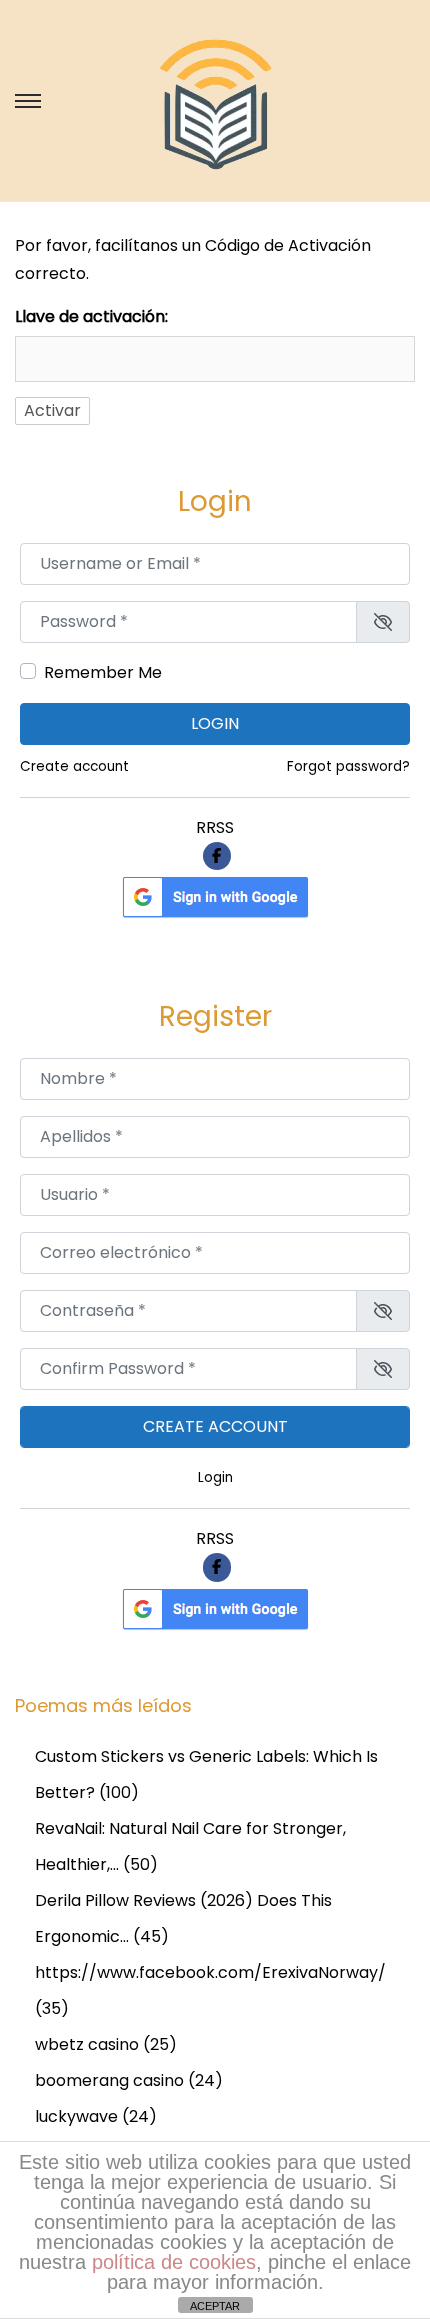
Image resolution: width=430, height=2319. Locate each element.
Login (215, 723)
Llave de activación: (91, 316)
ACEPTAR (215, 2306)
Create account (74, 766)
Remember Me (103, 672)
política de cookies (174, 2262)
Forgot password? (348, 766)
